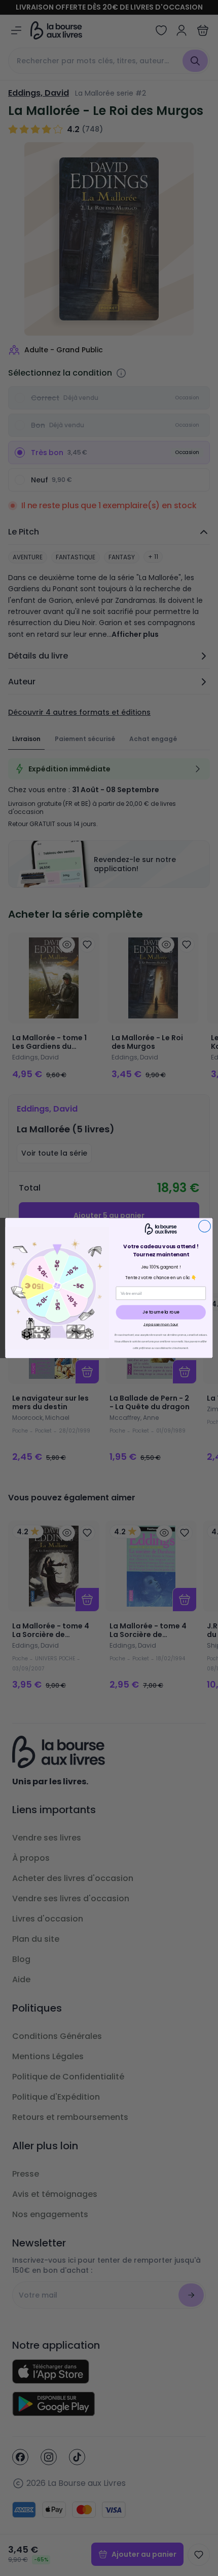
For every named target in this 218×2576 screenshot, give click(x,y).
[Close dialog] (205, 1226)
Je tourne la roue (161, 1312)
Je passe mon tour (161, 1324)
